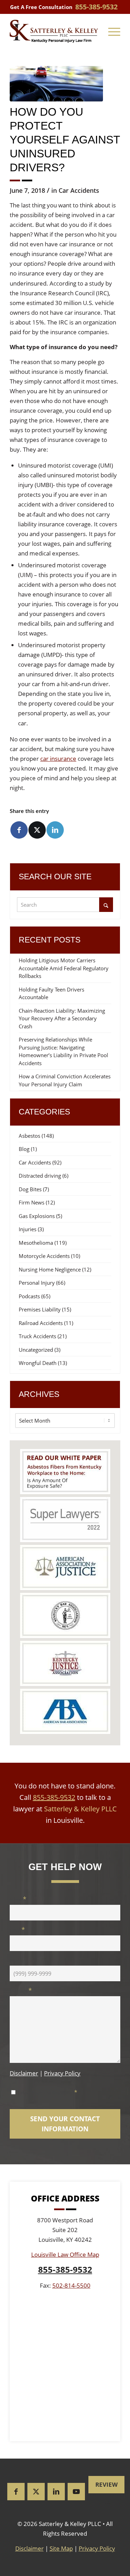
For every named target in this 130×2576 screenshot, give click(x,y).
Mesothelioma (36, 1243)
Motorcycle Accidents (44, 1256)
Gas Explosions (37, 1216)
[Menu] (114, 31)
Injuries (28, 1229)
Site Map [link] (61, 2548)
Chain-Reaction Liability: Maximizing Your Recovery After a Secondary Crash (62, 1018)
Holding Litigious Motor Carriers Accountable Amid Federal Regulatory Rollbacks (64, 968)
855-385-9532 (54, 1797)
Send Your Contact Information (65, 2124)
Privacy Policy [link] (97, 2548)
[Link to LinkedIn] (56, 2492)
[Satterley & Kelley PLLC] (54, 31)
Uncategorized (36, 1350)
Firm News (32, 1202)
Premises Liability (40, 1309)
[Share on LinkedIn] (55, 830)
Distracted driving (40, 1176)
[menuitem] (114, 31)
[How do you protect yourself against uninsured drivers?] (56, 84)
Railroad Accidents (41, 1323)
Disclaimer (24, 2073)
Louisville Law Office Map (65, 2254)
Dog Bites (30, 1189)
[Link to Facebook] (16, 2492)
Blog (24, 1149)
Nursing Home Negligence (50, 1269)
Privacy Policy (62, 2073)
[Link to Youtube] (76, 2492)
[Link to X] (36, 2492)
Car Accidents (79, 190)
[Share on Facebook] (19, 830)
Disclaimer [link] (29, 2548)
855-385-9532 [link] (96, 7)
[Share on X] (37, 830)
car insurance (58, 759)
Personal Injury (37, 1283)
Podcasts (29, 1296)
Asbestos (29, 1136)
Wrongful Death (38, 1363)
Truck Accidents (37, 1336)
